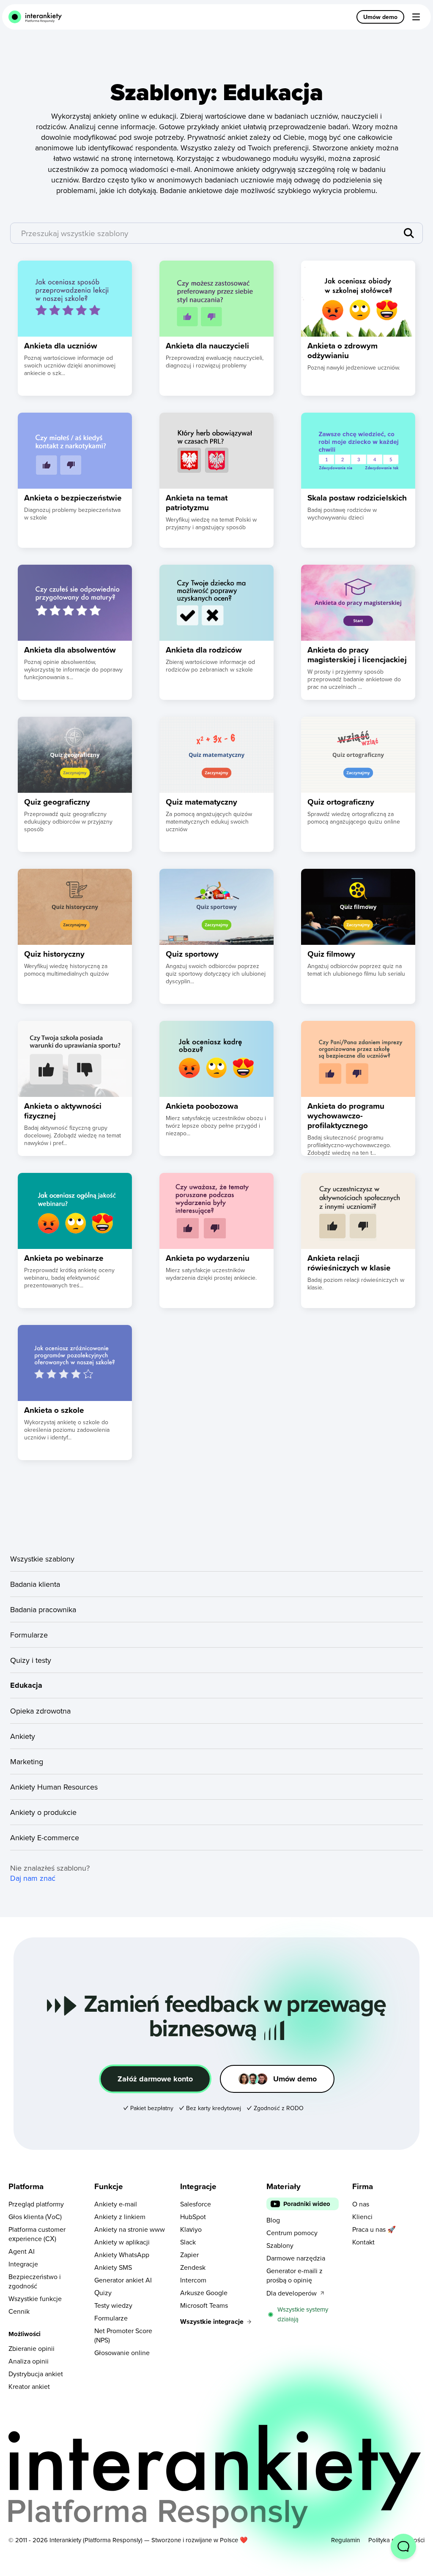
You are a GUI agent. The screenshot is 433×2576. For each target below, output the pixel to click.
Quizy (103, 2293)
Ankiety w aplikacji (122, 2242)
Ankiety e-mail (116, 2204)
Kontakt (363, 2242)
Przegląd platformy (36, 2204)
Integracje (23, 2264)
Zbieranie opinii (32, 2348)
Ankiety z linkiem (120, 2217)
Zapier (189, 2255)
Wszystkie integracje (212, 2322)
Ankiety (23, 1736)
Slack (188, 2242)
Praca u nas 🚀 (374, 2229)
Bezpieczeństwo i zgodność (35, 2281)
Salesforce (196, 2204)
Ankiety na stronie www (130, 2229)
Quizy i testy (31, 1660)
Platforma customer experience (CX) (37, 2234)
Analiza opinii (29, 2361)
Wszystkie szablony (42, 1559)
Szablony (280, 2245)
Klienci (362, 2217)
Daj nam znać (33, 1878)
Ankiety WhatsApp (122, 2255)
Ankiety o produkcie (43, 1812)
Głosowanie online (122, 2353)
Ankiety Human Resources (54, 1787)
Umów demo (380, 17)
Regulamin (345, 2540)
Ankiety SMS (113, 2267)
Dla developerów (292, 2293)
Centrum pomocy (292, 2233)
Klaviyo (191, 2229)
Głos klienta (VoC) (35, 2217)
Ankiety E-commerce (45, 1837)
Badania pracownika (43, 1609)
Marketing (27, 1761)
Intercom (193, 2280)
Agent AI (22, 2251)
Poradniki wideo (307, 2204)
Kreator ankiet (29, 2386)
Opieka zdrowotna (40, 1711)
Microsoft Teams (204, 2305)
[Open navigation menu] (416, 17)
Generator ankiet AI (123, 2280)
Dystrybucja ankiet (36, 2374)
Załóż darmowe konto (155, 2079)
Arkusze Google (204, 2293)
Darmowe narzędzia (296, 2258)
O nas (361, 2204)
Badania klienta (35, 1584)
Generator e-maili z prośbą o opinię (295, 2275)
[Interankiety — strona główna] (37, 17)
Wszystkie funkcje (35, 2299)
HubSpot (193, 2217)
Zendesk (193, 2267)
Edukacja (26, 1685)
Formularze (29, 1635)
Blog (273, 2220)
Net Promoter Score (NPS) (123, 2335)
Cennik (19, 2311)
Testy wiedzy (113, 2305)
